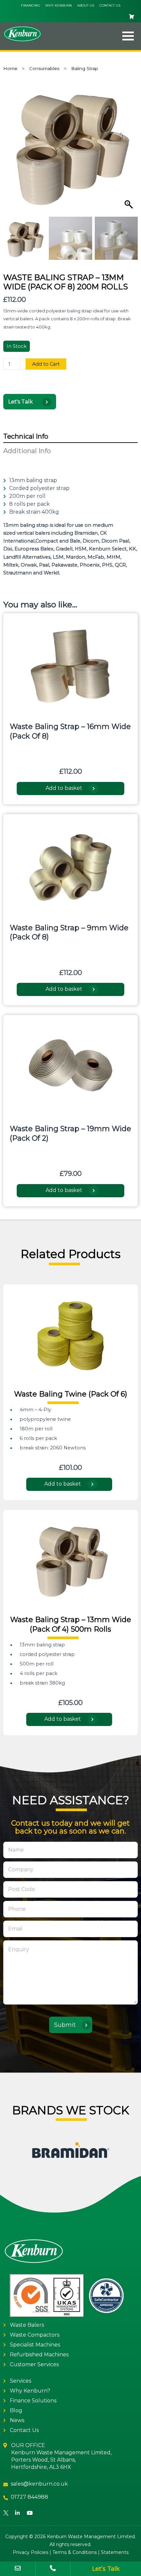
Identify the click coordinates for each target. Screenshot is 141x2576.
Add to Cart (46, 364)
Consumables (44, 68)
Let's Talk (21, 402)
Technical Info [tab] (26, 436)
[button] (120, 36)
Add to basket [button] (64, 788)
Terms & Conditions (75, 2552)
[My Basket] (70, 17)
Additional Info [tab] (27, 451)
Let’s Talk (106, 2569)
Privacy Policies (30, 2552)
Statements (115, 2552)
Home (10, 68)
